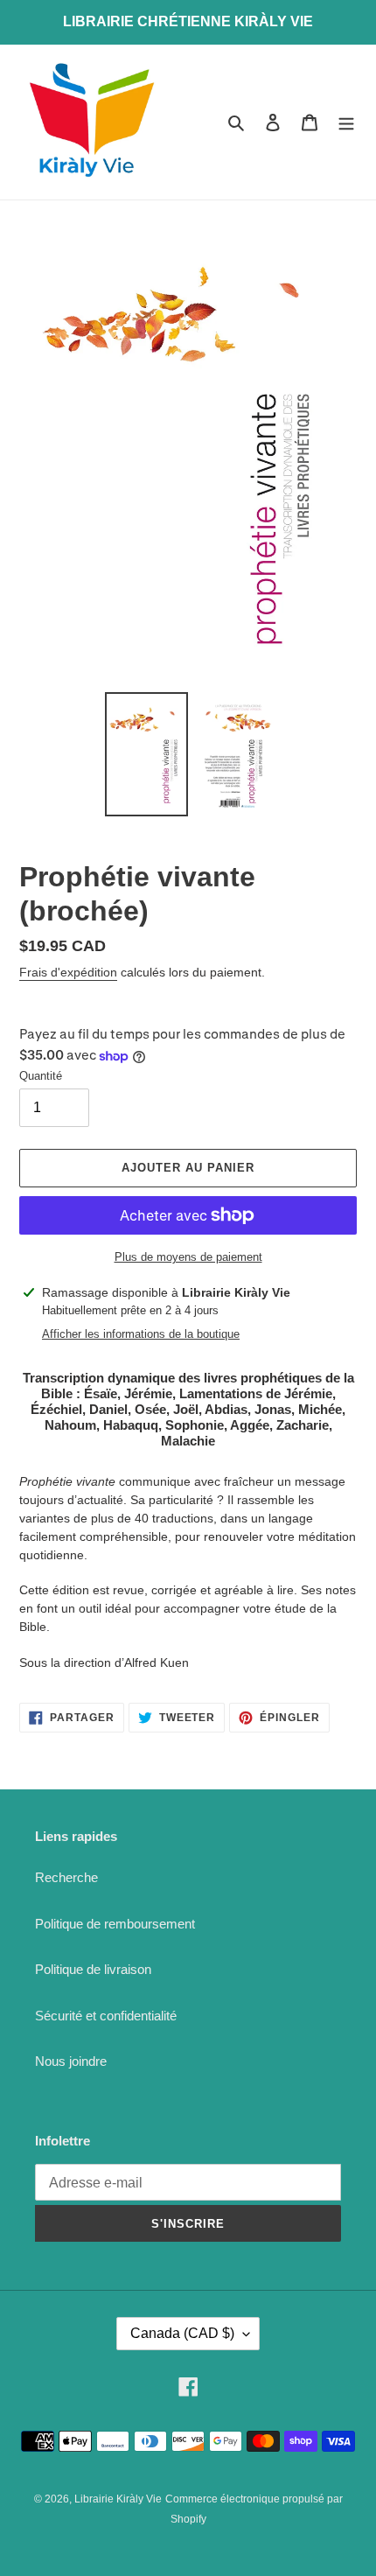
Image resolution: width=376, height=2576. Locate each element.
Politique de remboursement (115, 1924)
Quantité (41, 1076)
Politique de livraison (93, 1969)
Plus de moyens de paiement (188, 1257)
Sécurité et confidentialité (106, 2016)
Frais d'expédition (68, 972)
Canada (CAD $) (182, 2333)
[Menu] (346, 122)
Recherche (66, 1877)
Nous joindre (71, 2061)
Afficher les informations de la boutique (141, 1334)
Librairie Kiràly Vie (118, 2499)
